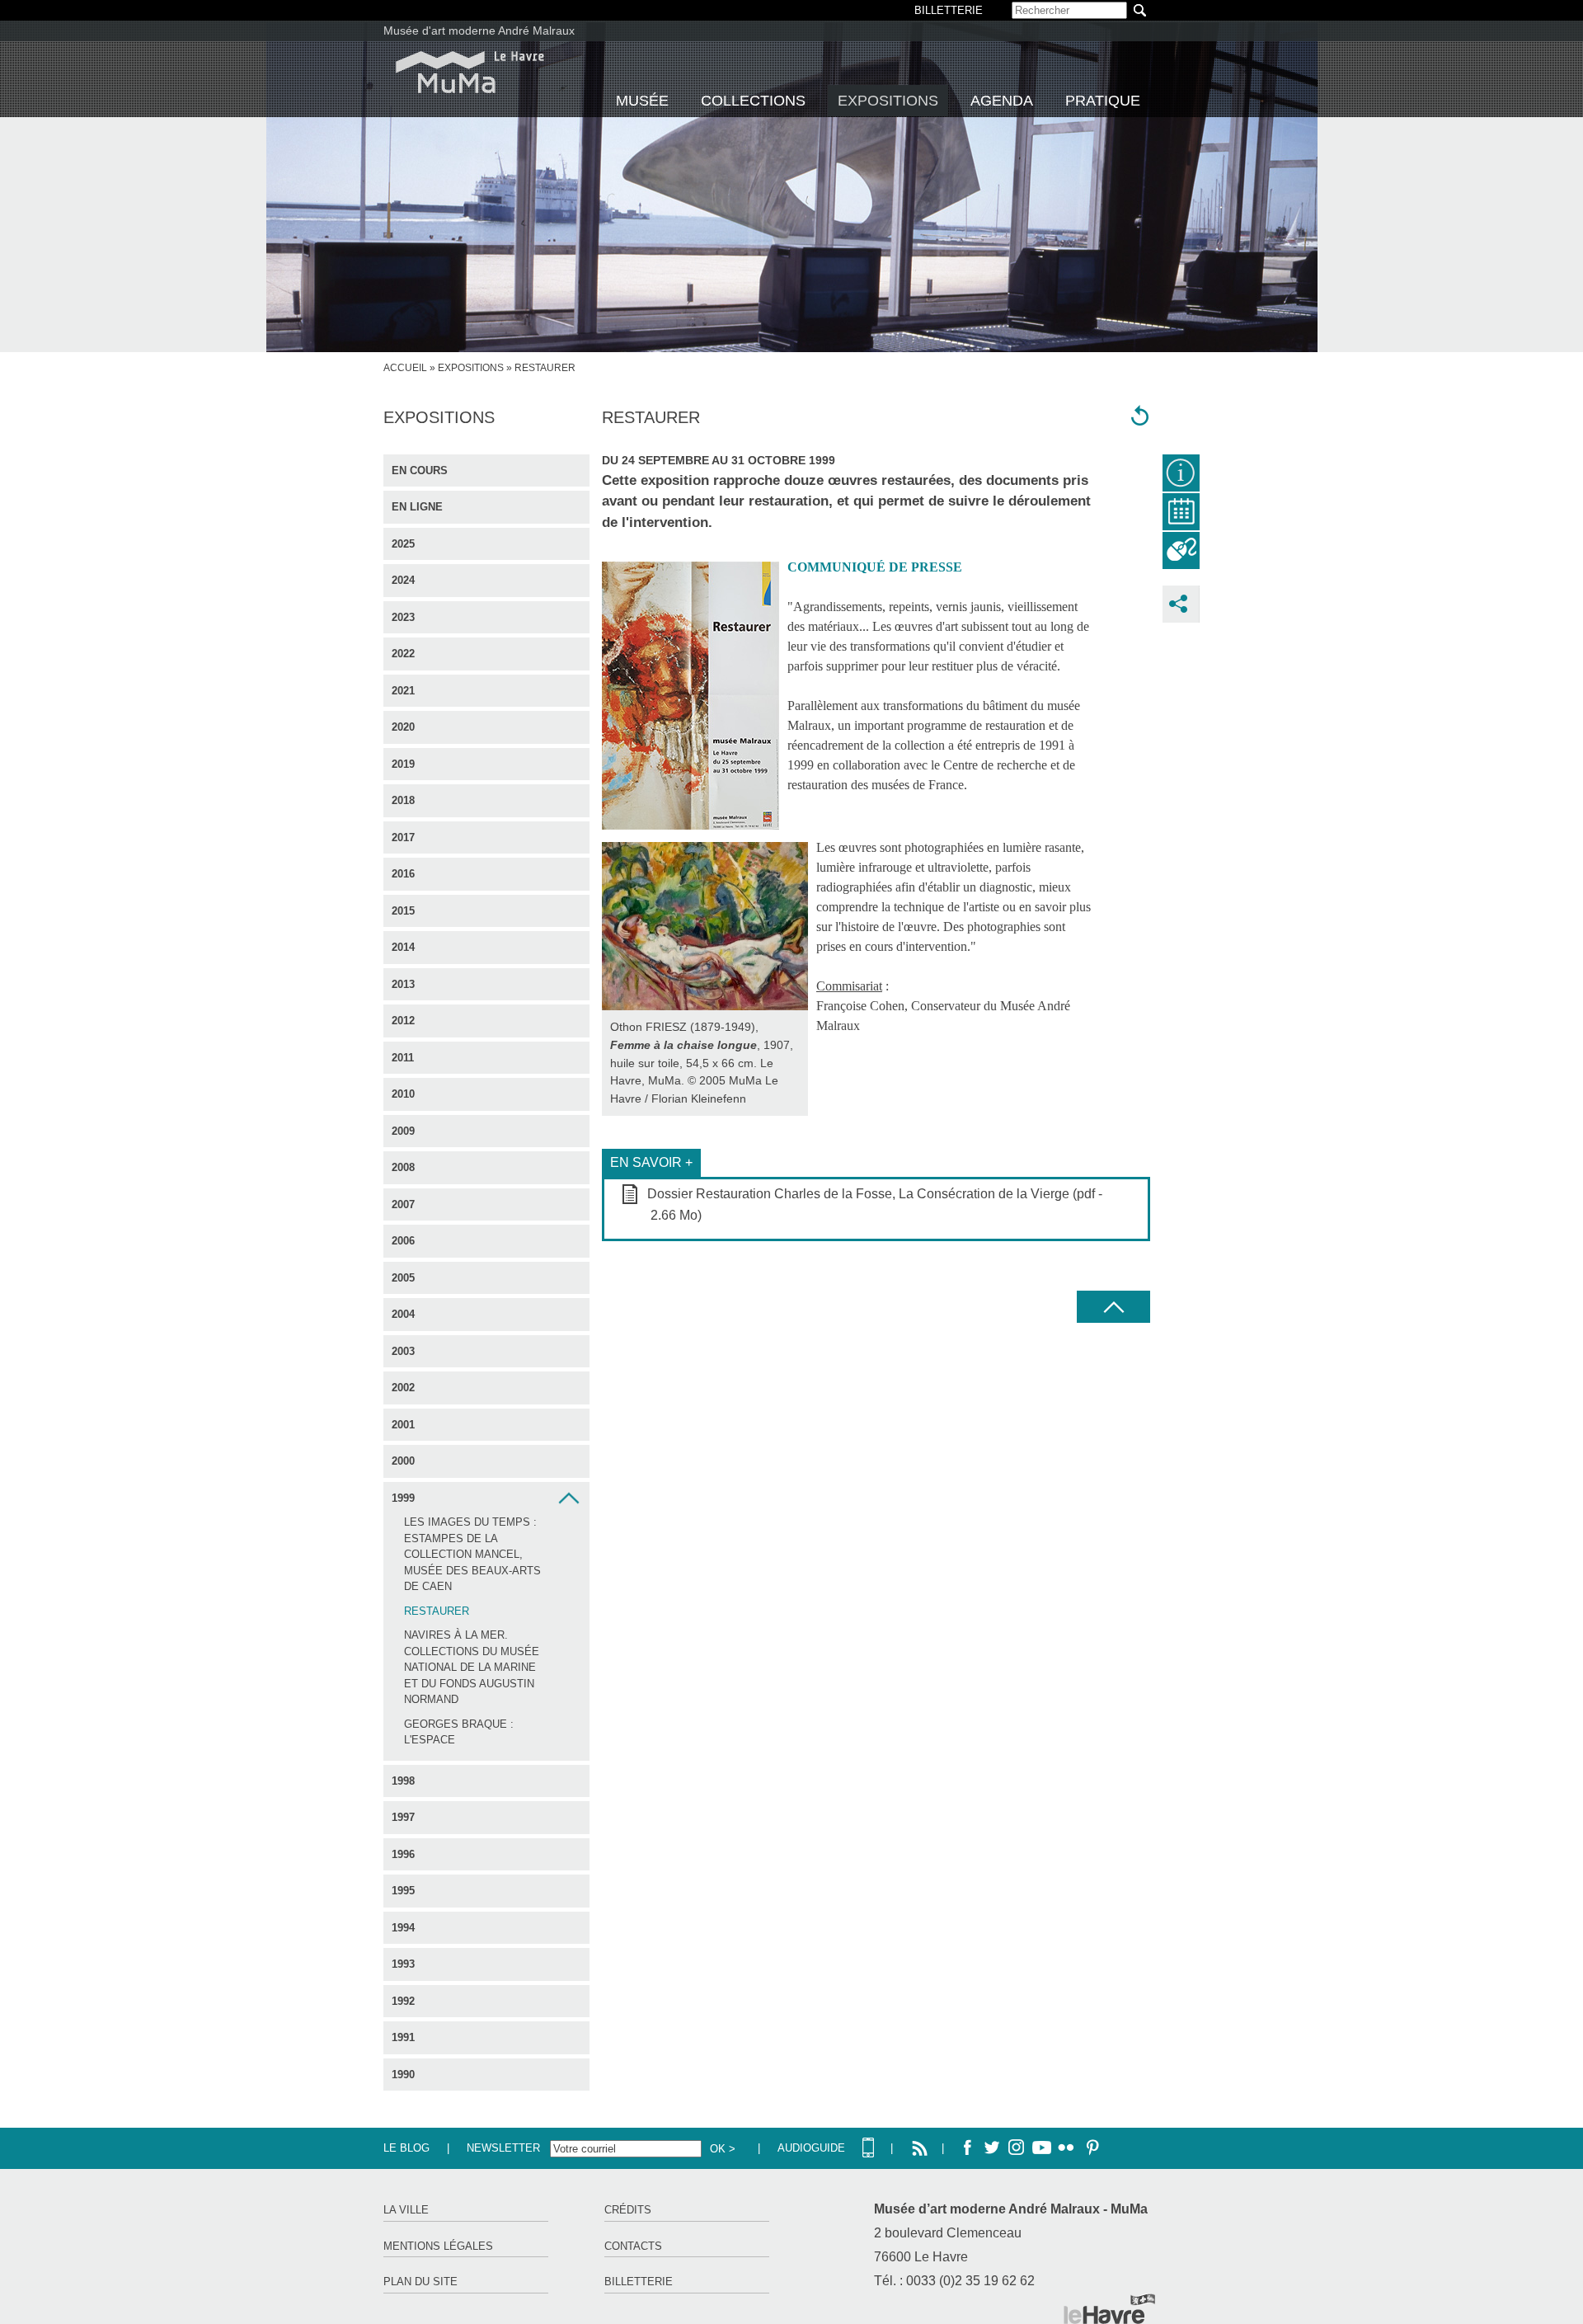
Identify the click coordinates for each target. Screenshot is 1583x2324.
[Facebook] (967, 2148)
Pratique (1103, 101)
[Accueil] (470, 72)
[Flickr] (1066, 2148)
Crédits (628, 2210)
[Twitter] (992, 2148)
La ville (406, 2210)
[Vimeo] (1041, 2148)
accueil (405, 368)
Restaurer (437, 1611)
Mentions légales (438, 2246)
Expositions (888, 101)
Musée (642, 101)
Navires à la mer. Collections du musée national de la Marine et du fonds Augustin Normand (472, 1667)
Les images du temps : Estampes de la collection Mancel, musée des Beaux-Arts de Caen (472, 1554)
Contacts (633, 2246)
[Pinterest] (1091, 2148)
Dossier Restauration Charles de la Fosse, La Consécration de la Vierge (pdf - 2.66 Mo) (875, 1204)
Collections (753, 101)
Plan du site (420, 2282)
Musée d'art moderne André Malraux (479, 31)
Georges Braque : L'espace (459, 1732)
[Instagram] (1017, 2148)
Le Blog (406, 2148)
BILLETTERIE (949, 10)
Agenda (1002, 101)
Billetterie (639, 2282)
